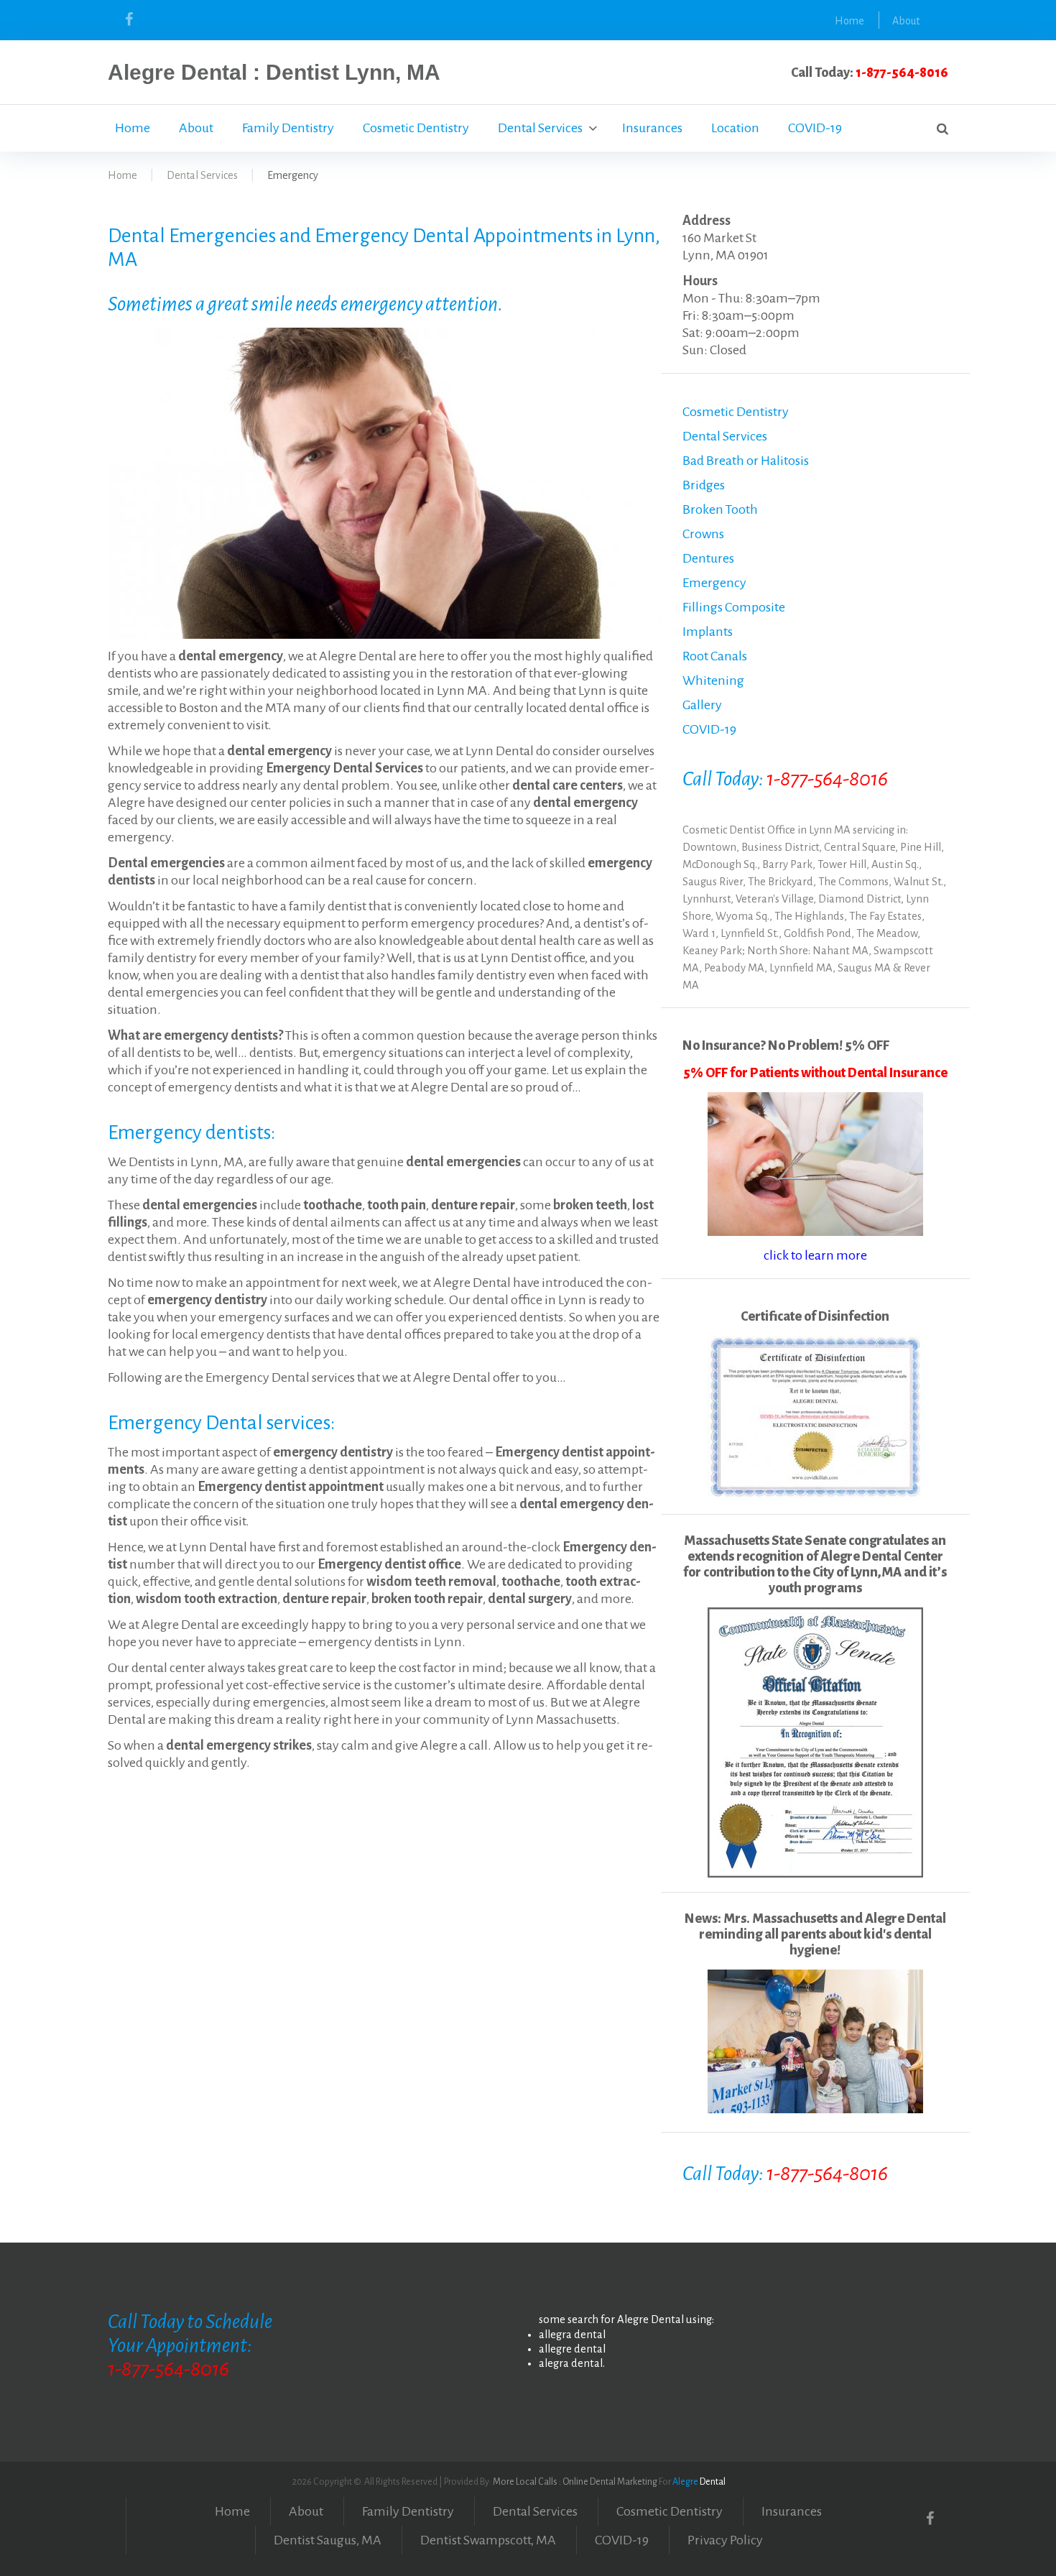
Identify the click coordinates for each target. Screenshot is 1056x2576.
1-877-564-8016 (902, 73)
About (906, 21)
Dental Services (540, 128)
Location (735, 128)
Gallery (702, 705)
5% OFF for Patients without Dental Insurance (815, 1073)
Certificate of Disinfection (815, 1316)
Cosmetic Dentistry (416, 128)
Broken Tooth (720, 509)
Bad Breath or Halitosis (746, 461)
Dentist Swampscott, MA (488, 2540)
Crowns (703, 534)
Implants (708, 632)
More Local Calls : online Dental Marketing (575, 2482)
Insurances (652, 128)
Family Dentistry (288, 128)
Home (849, 21)
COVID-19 (815, 128)
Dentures (708, 558)
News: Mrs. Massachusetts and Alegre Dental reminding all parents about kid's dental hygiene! (815, 1934)
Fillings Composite (734, 607)
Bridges (704, 485)
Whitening (713, 680)
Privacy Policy (725, 2540)
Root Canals (715, 656)
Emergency (714, 583)
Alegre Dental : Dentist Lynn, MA (274, 72)
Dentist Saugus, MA (328, 2540)
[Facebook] (129, 19)
